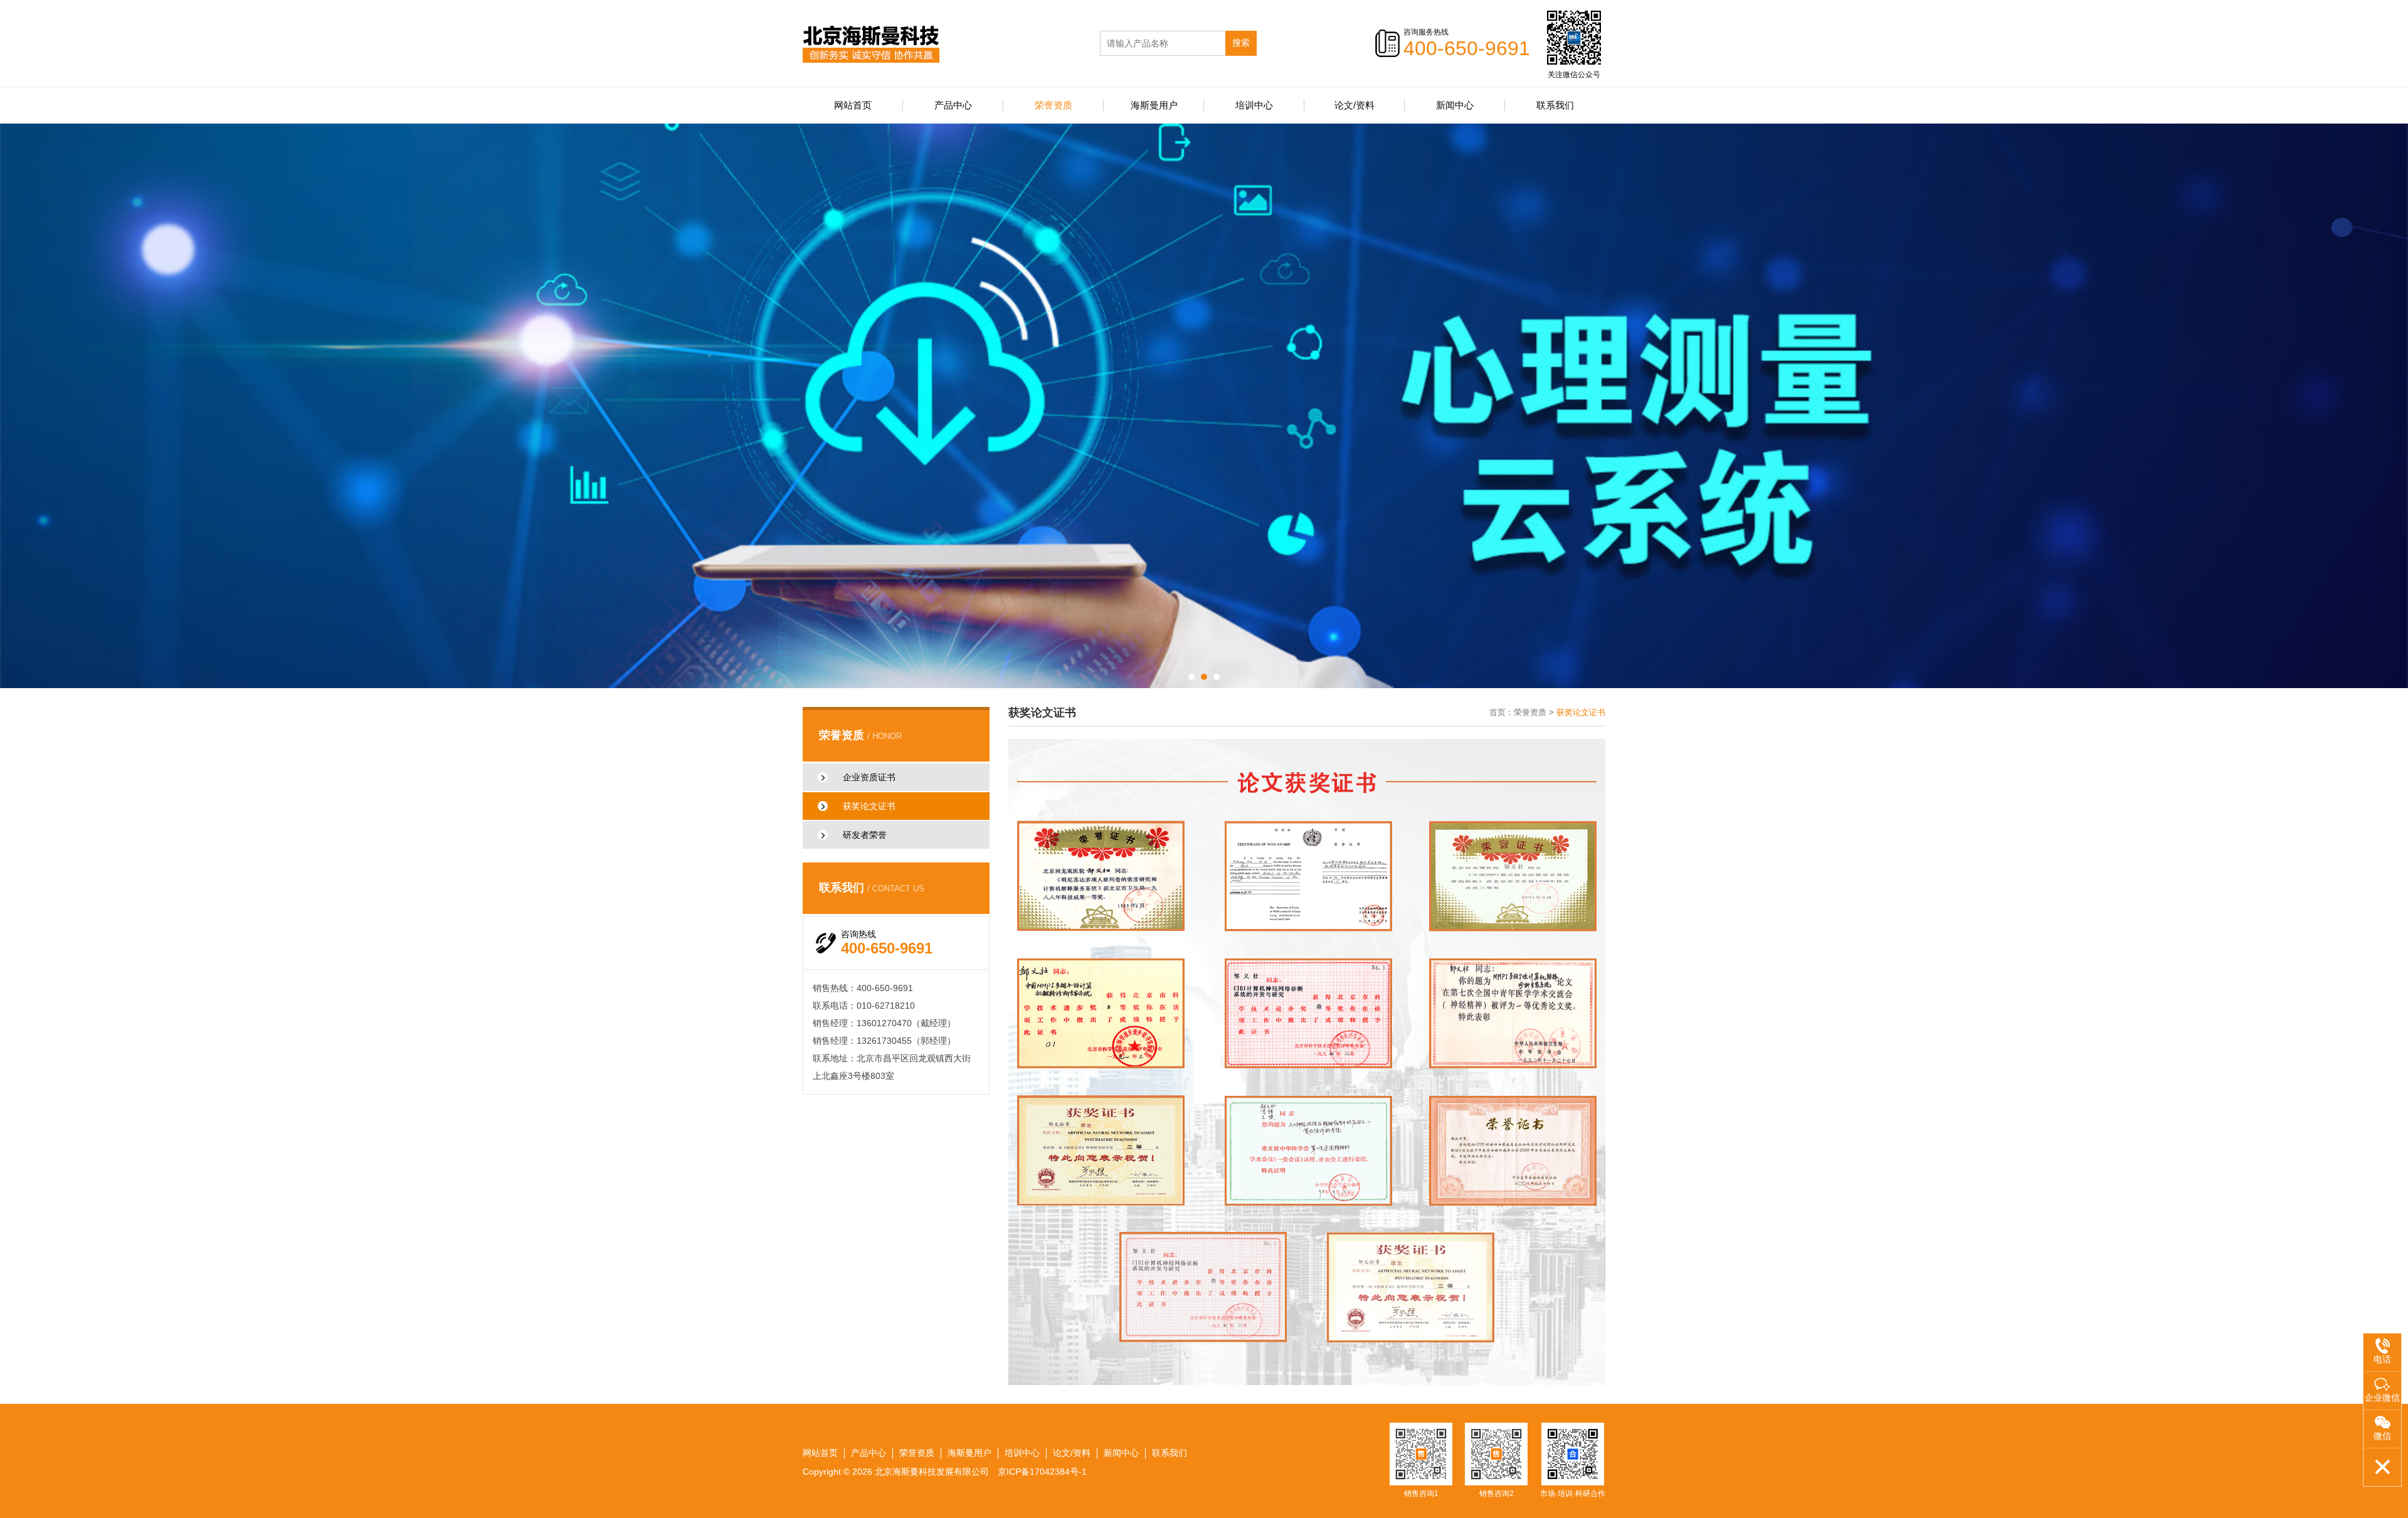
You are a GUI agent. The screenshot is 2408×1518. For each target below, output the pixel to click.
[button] (1191, 677)
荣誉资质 (1053, 105)
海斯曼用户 (1154, 105)
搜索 (1241, 43)
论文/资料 (1354, 105)
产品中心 (953, 105)
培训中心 (1254, 105)
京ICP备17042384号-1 (1042, 1472)
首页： (1502, 712)
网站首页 (853, 105)
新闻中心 (1455, 105)
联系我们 (1555, 105)
